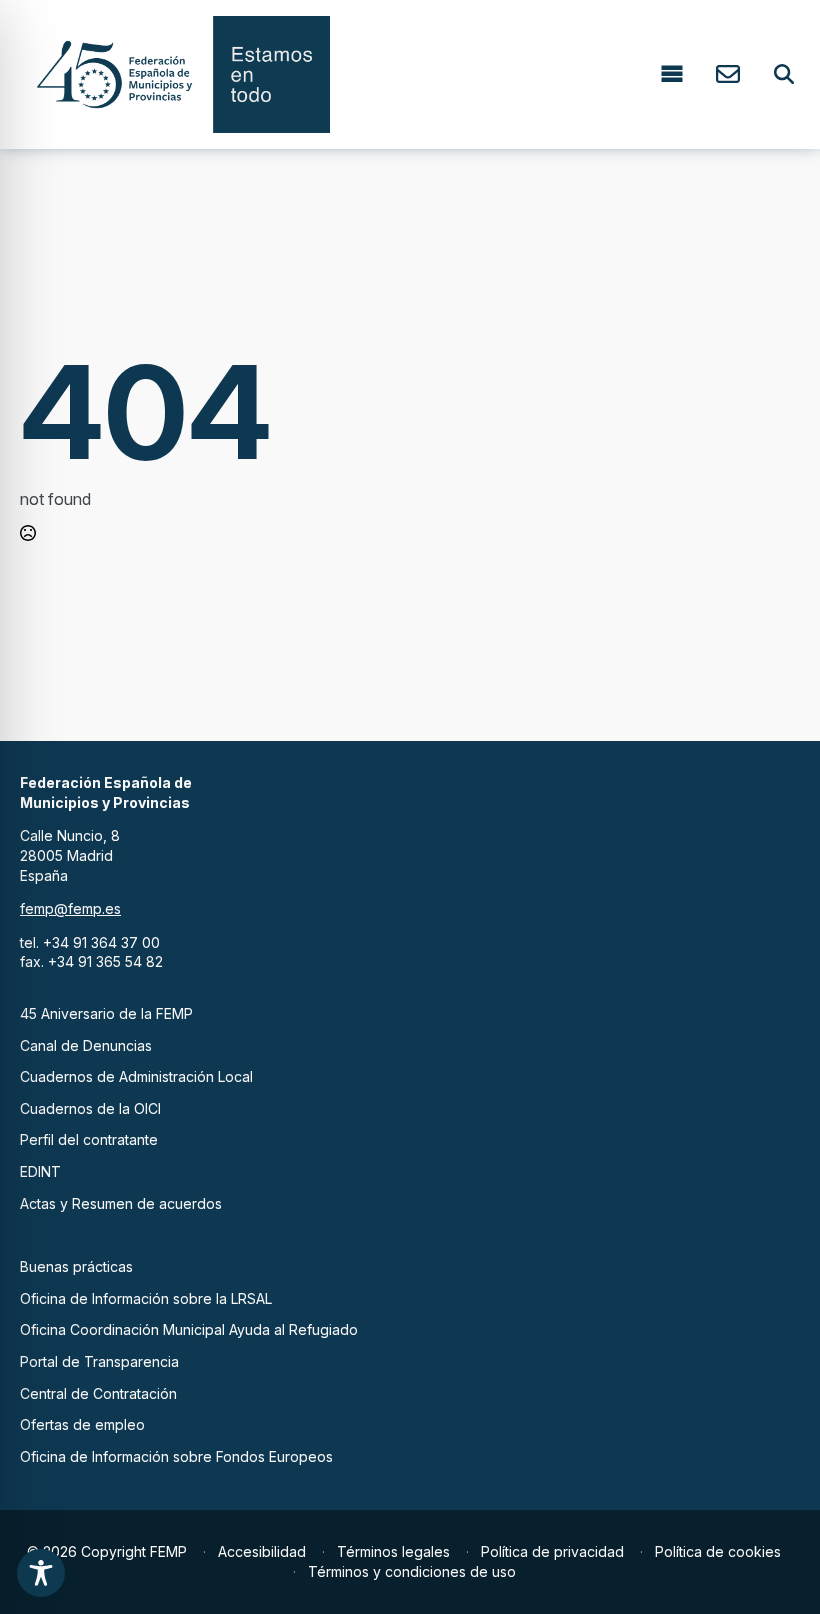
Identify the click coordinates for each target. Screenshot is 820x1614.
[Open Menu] (672, 74)
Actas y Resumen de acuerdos (121, 1203)
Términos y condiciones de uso (412, 1571)
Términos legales (393, 1551)
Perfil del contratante (89, 1139)
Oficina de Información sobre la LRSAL (146, 1298)
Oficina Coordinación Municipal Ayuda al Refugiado (189, 1329)
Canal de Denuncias (86, 1045)
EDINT (40, 1171)
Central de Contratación (98, 1393)
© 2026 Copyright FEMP (107, 1551)
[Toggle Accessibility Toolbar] (41, 1573)
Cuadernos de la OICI (90, 1108)
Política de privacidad (552, 1551)
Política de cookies (718, 1551)
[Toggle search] (784, 74)
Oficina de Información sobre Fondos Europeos (176, 1456)
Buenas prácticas (76, 1266)
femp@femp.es (70, 908)
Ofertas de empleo (82, 1424)
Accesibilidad (262, 1551)
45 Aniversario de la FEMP (106, 1013)
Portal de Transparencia (99, 1361)
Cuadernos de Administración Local (136, 1076)
